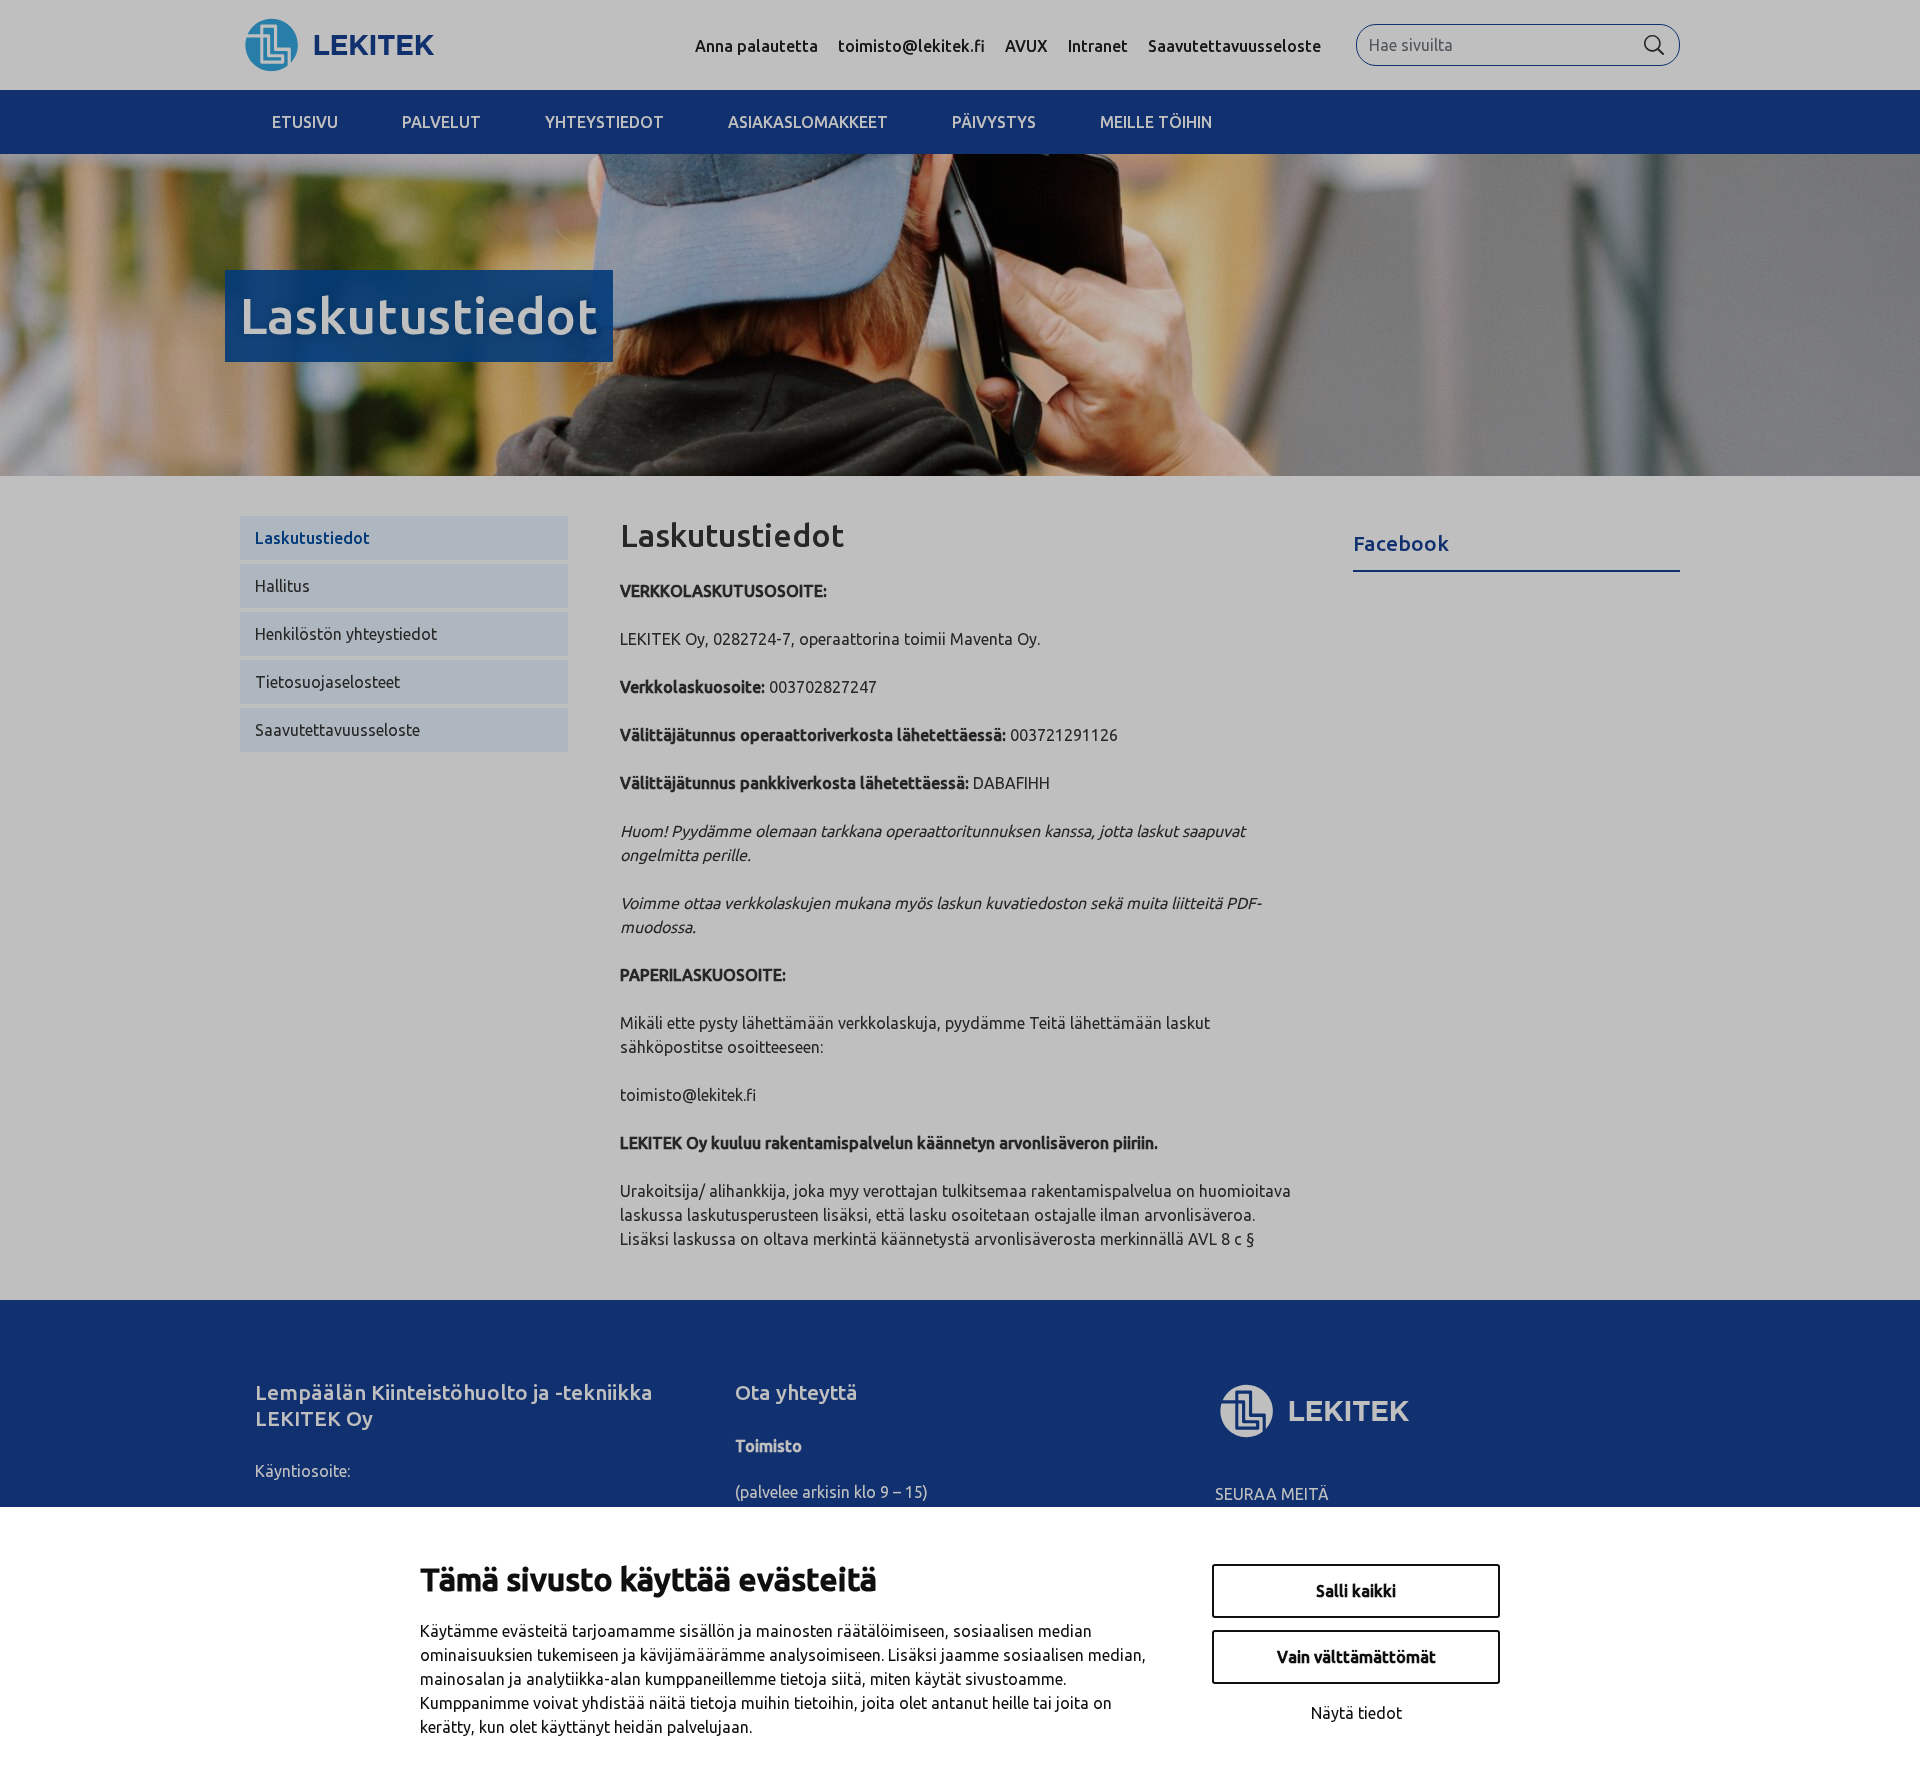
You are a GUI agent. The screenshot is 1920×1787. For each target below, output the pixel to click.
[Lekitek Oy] (340, 43)
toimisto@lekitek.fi (911, 46)
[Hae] (1654, 45)
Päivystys (994, 122)
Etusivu (305, 122)
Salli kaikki (1356, 1591)
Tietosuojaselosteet (327, 682)
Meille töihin (1156, 122)
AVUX (1026, 46)
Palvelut (441, 122)
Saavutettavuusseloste (1234, 46)
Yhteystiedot (604, 122)
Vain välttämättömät (1356, 1657)
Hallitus (282, 586)
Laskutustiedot (312, 538)
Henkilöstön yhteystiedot (346, 634)
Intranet (1098, 46)
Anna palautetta (756, 46)
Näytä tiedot (1356, 1713)
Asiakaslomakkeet (808, 122)
